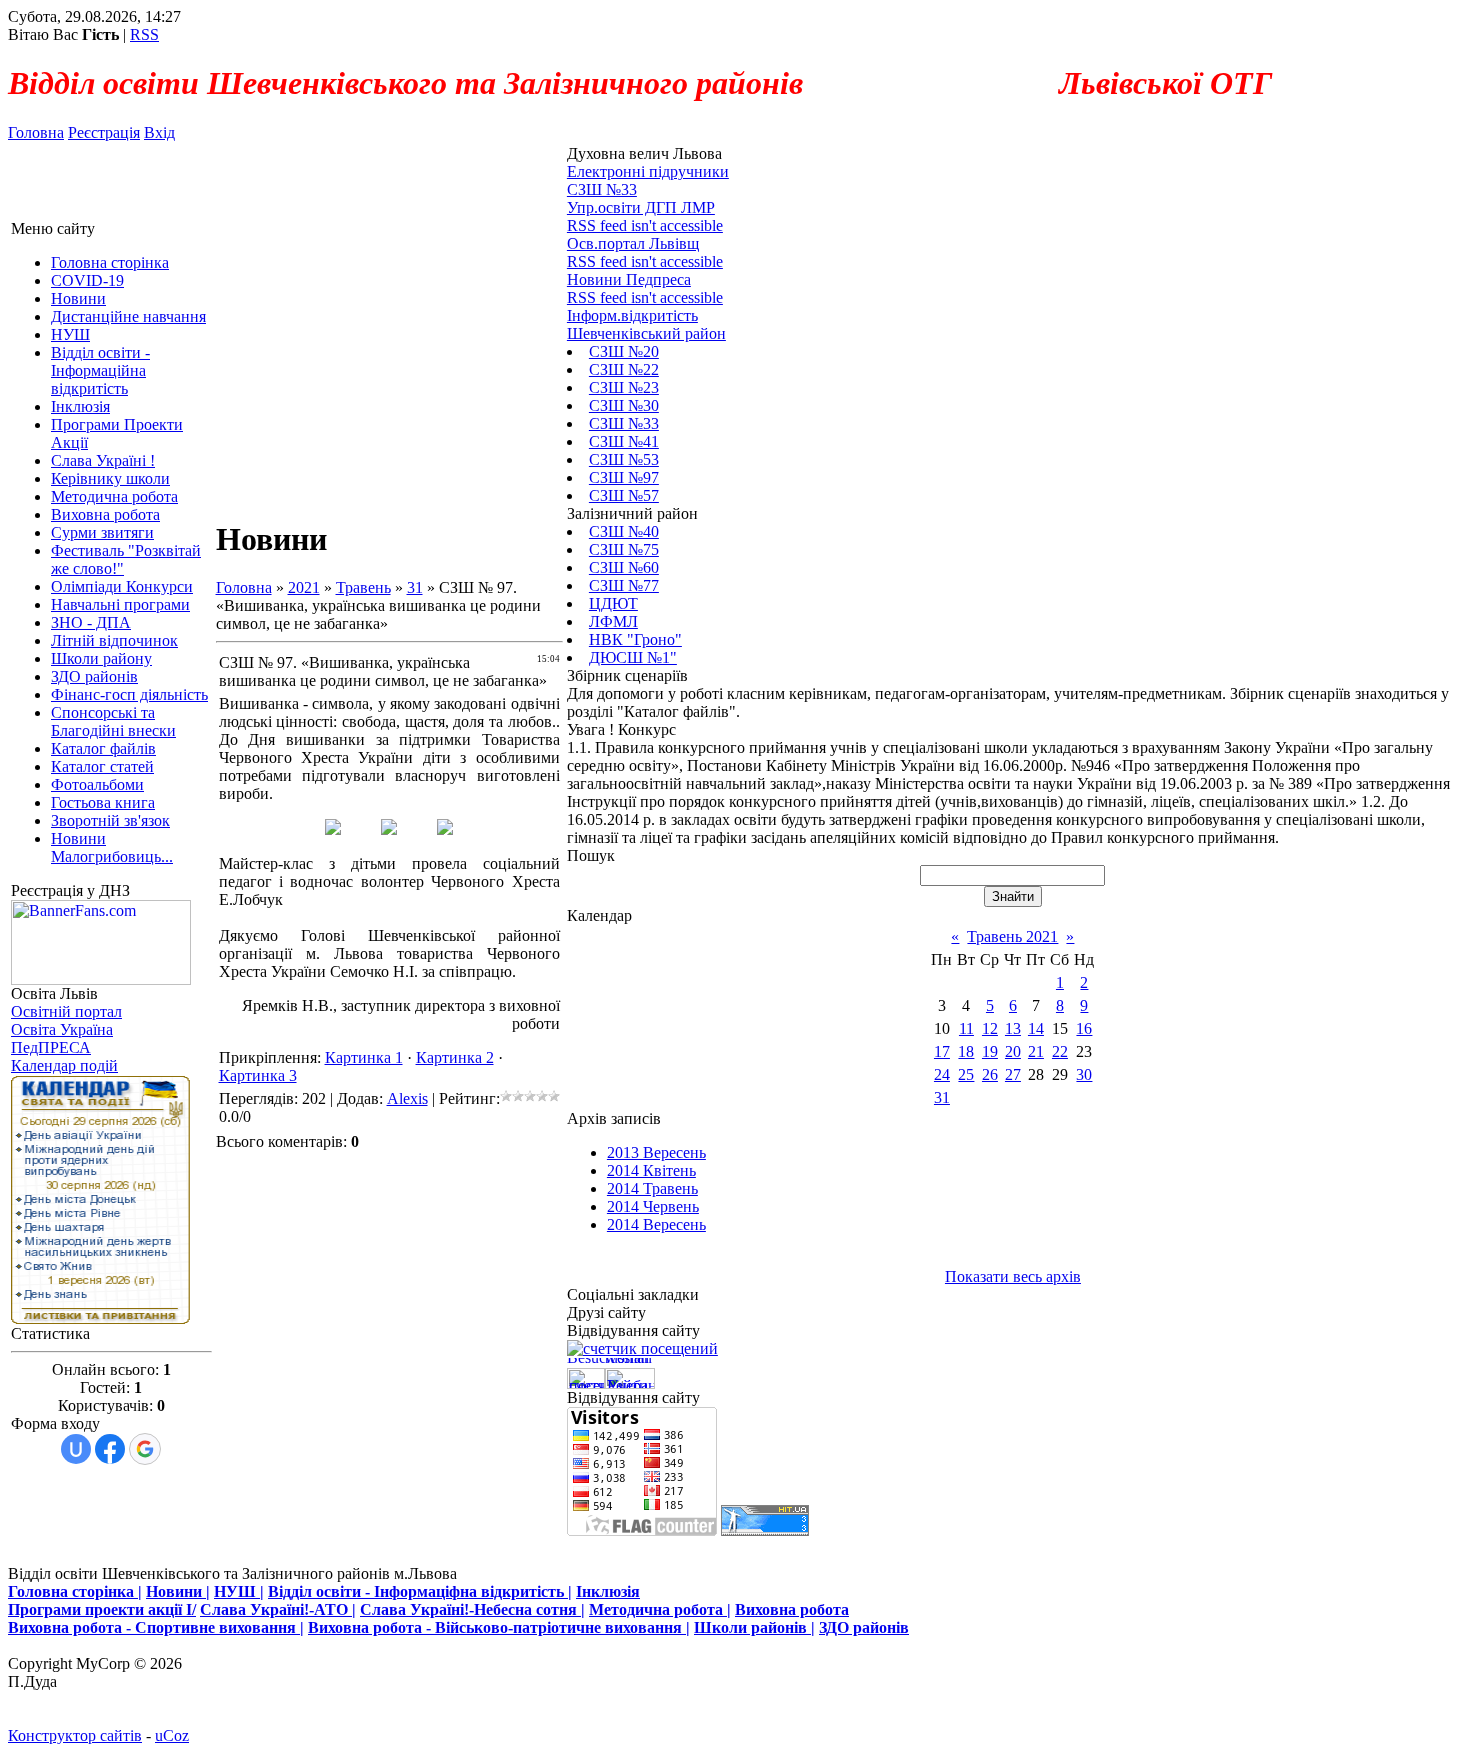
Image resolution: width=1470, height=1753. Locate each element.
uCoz (172, 1735)
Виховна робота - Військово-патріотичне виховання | (499, 1627)
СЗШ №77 (624, 585)
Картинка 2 (455, 1057)
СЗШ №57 (624, 495)
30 (1084, 1074)
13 (1013, 1028)
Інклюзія (608, 1591)
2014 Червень (653, 1206)
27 (1013, 1074)
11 (966, 1028)
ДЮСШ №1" (633, 657)
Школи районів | (754, 1627)
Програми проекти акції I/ (102, 1609)
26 (990, 1074)
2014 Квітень (651, 1170)
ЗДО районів (864, 1627)
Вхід (159, 132)
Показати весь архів (1013, 1276)
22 (1060, 1051)
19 (990, 1051)
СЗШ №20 (624, 351)
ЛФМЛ (613, 621)
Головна (36, 132)
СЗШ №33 (624, 423)
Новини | (178, 1591)
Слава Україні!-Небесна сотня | (472, 1609)
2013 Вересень (656, 1152)
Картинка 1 (364, 1057)
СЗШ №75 (624, 549)
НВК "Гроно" (635, 639)
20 (1013, 1051)
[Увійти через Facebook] (110, 1449)
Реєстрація (104, 132)
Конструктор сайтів (75, 1735)
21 (1036, 1051)
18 (966, 1051)
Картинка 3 (258, 1075)
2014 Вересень (656, 1224)
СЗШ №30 (624, 405)
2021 (304, 587)
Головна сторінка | (75, 1591)
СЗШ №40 (624, 531)
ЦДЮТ (613, 603)
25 (966, 1074)
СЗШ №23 (624, 387)
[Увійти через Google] (145, 1449)
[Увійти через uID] (76, 1449)
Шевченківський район (646, 333)
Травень (363, 587)
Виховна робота (792, 1609)
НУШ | (239, 1591)
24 (942, 1074)
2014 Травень (652, 1188)
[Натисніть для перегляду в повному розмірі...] (333, 829)
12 (990, 1028)
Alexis (407, 1098)
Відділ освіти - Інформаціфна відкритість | (420, 1591)
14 (1036, 1028)
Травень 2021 (1012, 936)
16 (1084, 1028)
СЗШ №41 (624, 441)
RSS (144, 34)
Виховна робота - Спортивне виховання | (156, 1627)
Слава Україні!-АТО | (278, 1609)
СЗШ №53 (624, 459)
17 (942, 1051)
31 (415, 587)
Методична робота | (660, 1609)
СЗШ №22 (624, 369)
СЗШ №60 (624, 567)
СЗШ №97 (624, 477)
